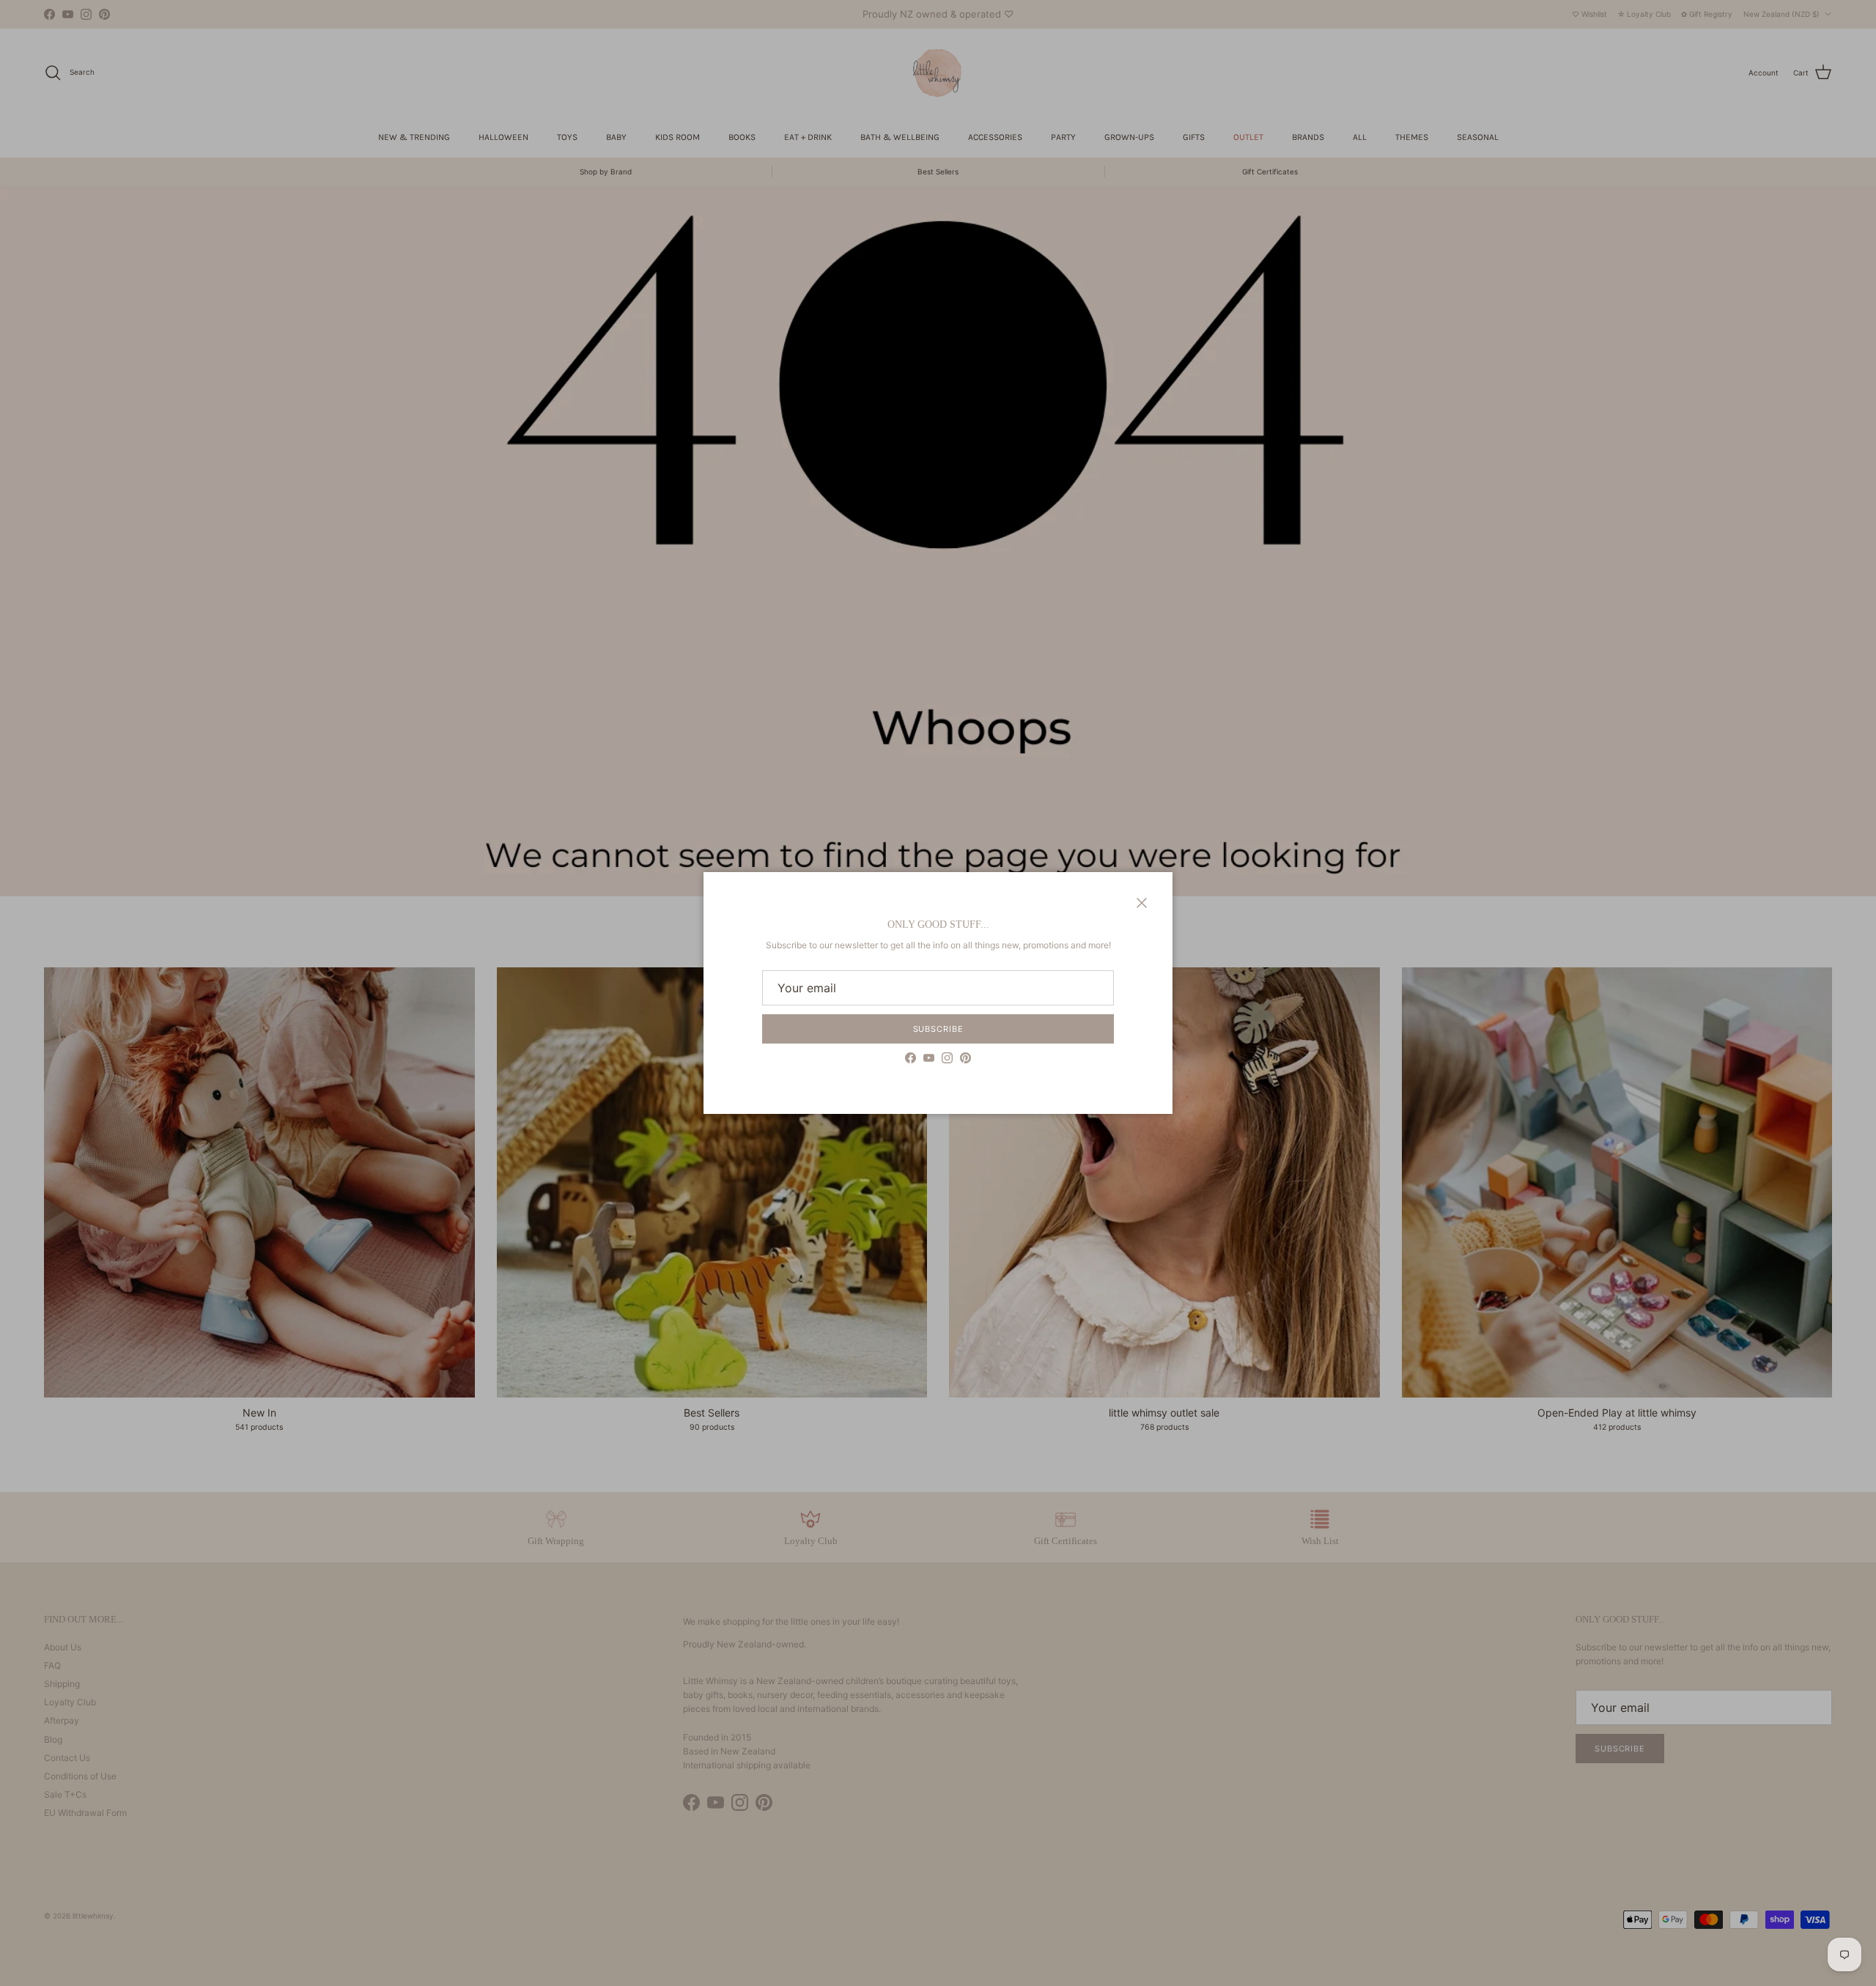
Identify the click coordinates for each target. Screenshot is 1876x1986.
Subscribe (938, 1029)
